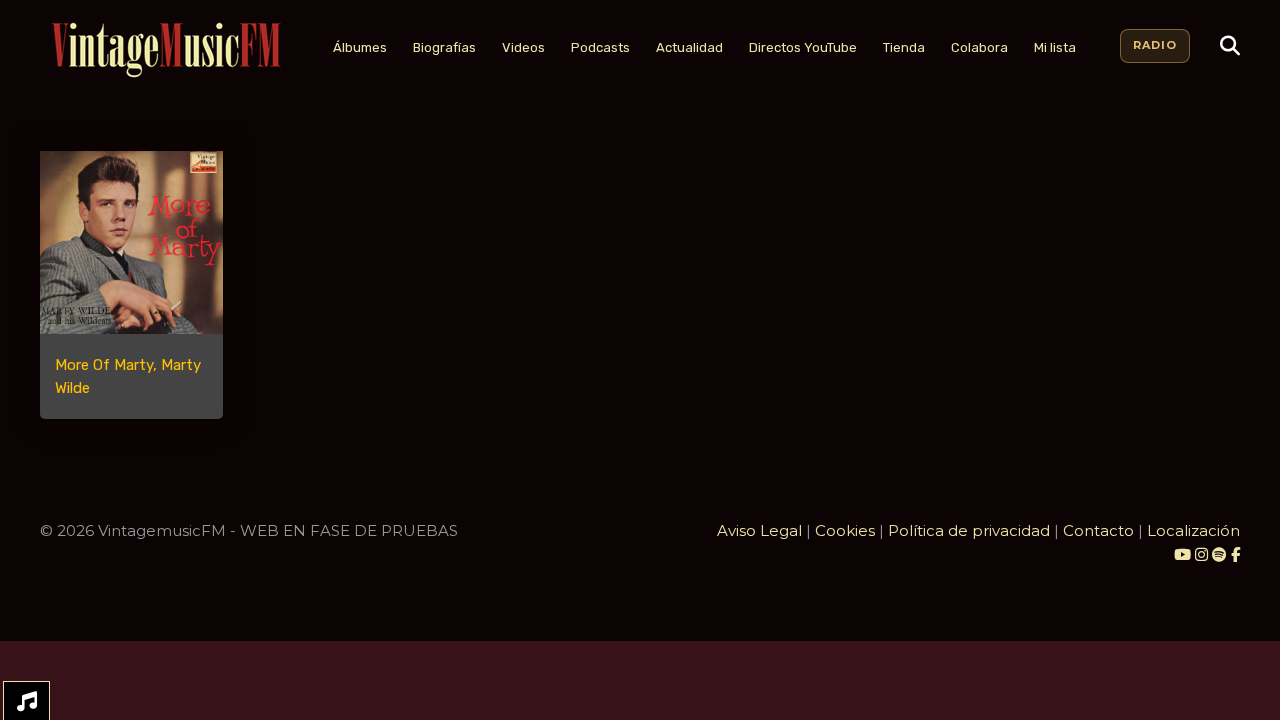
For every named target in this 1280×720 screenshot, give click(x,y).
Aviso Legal (759, 530)
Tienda (904, 47)
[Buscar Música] (1230, 46)
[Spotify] (1219, 554)
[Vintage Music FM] (164, 50)
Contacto (1098, 530)
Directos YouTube (803, 47)
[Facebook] (1235, 554)
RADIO (1155, 45)
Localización (1193, 530)
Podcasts (600, 47)
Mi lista (1055, 47)
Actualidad (689, 47)
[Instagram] (1203, 554)
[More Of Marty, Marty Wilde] (131, 242)
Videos (523, 47)
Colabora (979, 47)
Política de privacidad (969, 530)
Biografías (444, 47)
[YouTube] (1182, 554)
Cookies (845, 530)
